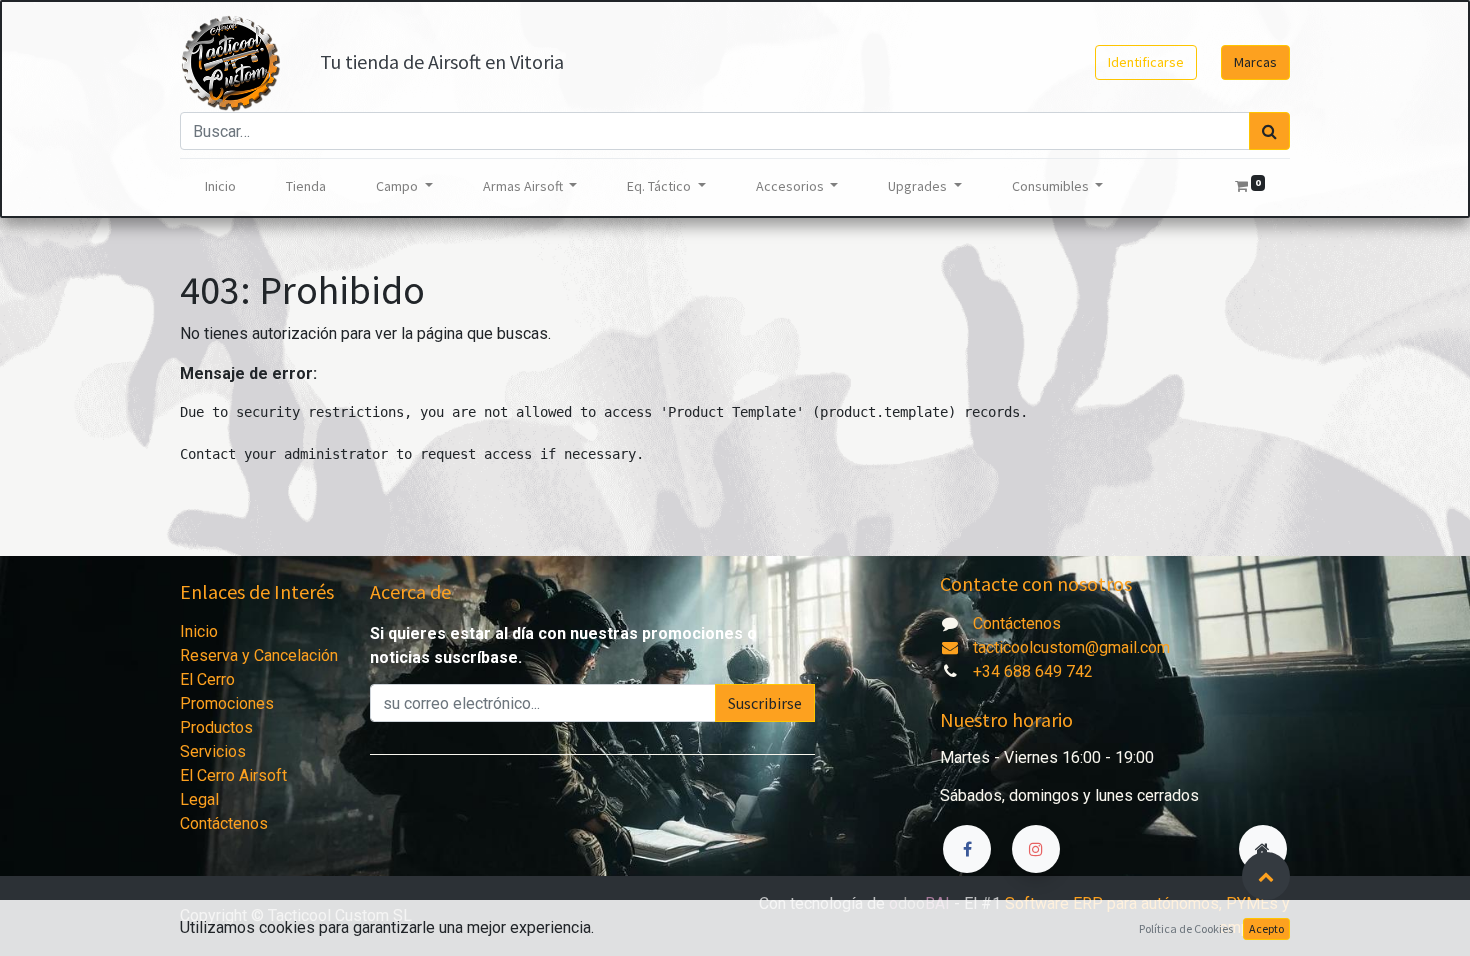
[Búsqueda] (1269, 131)
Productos (216, 727)
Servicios (213, 751)
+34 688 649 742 (1033, 671)
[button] (1266, 876)
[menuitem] (220, 186)
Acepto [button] (1266, 928)
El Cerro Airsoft (233, 775)
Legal (199, 799)
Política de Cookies (1186, 928)
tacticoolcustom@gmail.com (1069, 647)
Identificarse (1146, 62)
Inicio (199, 631)
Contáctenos (224, 823)
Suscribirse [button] (765, 703)
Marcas (1255, 62)
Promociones (227, 703)
